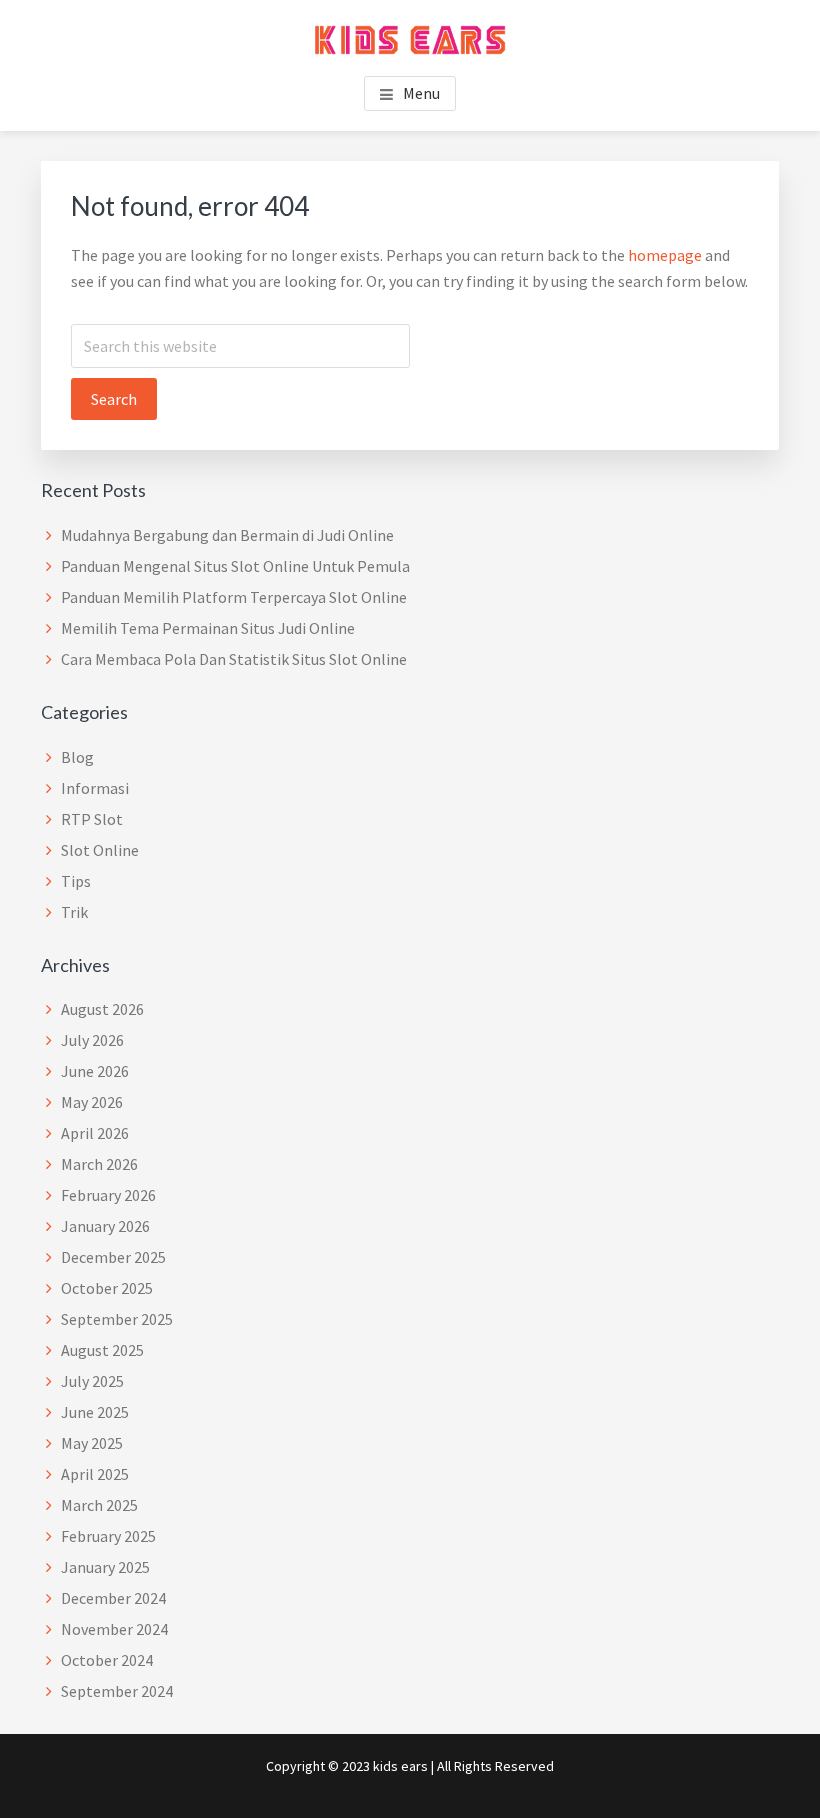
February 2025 (108, 1536)
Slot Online (100, 850)
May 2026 (92, 1102)
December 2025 (113, 1257)
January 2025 (105, 1567)
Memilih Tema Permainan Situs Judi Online (208, 628)
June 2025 (95, 1412)
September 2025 (117, 1319)
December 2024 (113, 1598)
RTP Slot (92, 819)
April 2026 (95, 1133)
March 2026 (99, 1164)
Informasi (95, 788)
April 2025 (95, 1474)
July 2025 (92, 1381)
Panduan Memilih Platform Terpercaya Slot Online (234, 597)
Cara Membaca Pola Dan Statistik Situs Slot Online (234, 659)
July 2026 (92, 1040)
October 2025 (107, 1288)
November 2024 (114, 1629)
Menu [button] (421, 93)
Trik (74, 912)
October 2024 (107, 1660)
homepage (665, 255)
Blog (77, 757)
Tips (76, 881)
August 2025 (102, 1350)
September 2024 (117, 1691)
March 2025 (99, 1505)
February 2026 (108, 1195)
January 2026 (105, 1226)
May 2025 (92, 1443)
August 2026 (102, 1009)
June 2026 (95, 1071)
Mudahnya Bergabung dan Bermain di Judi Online (227, 535)
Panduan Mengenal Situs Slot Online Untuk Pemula (235, 566)
